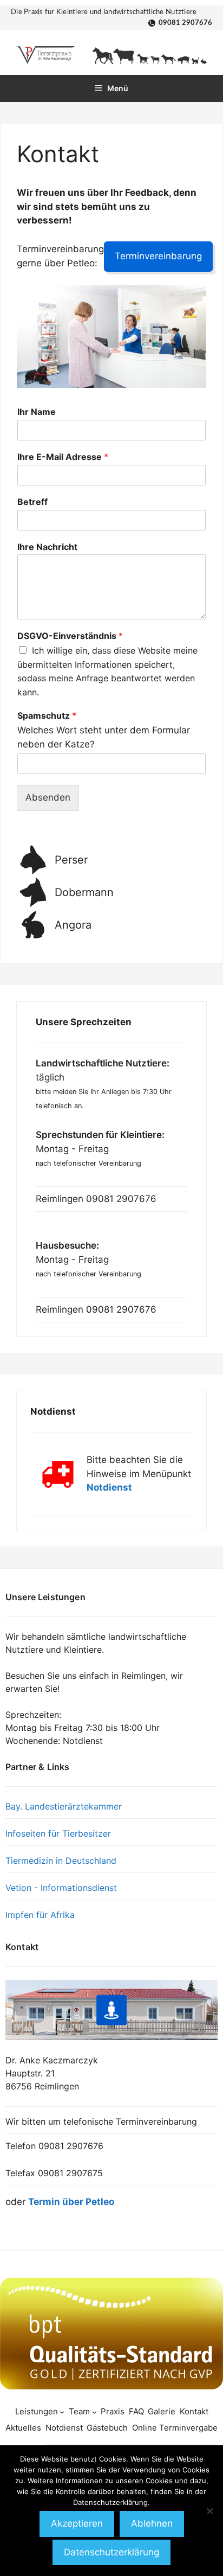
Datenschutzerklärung (111, 2552)
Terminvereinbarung (158, 256)
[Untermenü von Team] (94, 2411)
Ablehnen (152, 2523)
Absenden (48, 797)
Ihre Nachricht (47, 547)
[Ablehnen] (209, 2511)
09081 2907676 (185, 23)
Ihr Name (37, 412)
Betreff (32, 502)
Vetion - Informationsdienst (61, 1888)
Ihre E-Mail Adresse (63, 457)
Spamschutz (47, 715)
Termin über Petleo (71, 2202)
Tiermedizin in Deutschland (61, 1861)
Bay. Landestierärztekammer (64, 1806)
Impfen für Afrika (40, 1915)
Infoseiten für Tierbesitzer (58, 1833)
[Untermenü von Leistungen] (62, 2411)
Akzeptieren (77, 2523)
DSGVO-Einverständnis (70, 636)
